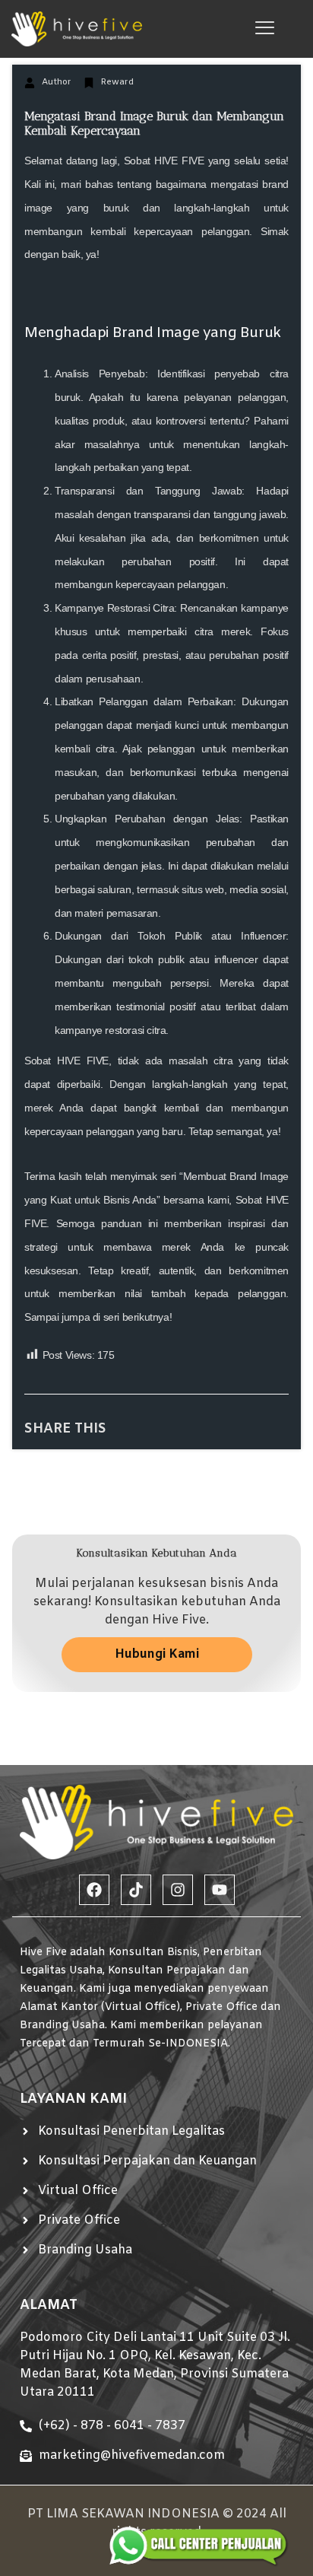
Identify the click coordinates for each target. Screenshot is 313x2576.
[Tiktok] (136, 1890)
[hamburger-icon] (265, 29)
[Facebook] (94, 1890)
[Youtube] (220, 1890)
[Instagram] (178, 1890)
